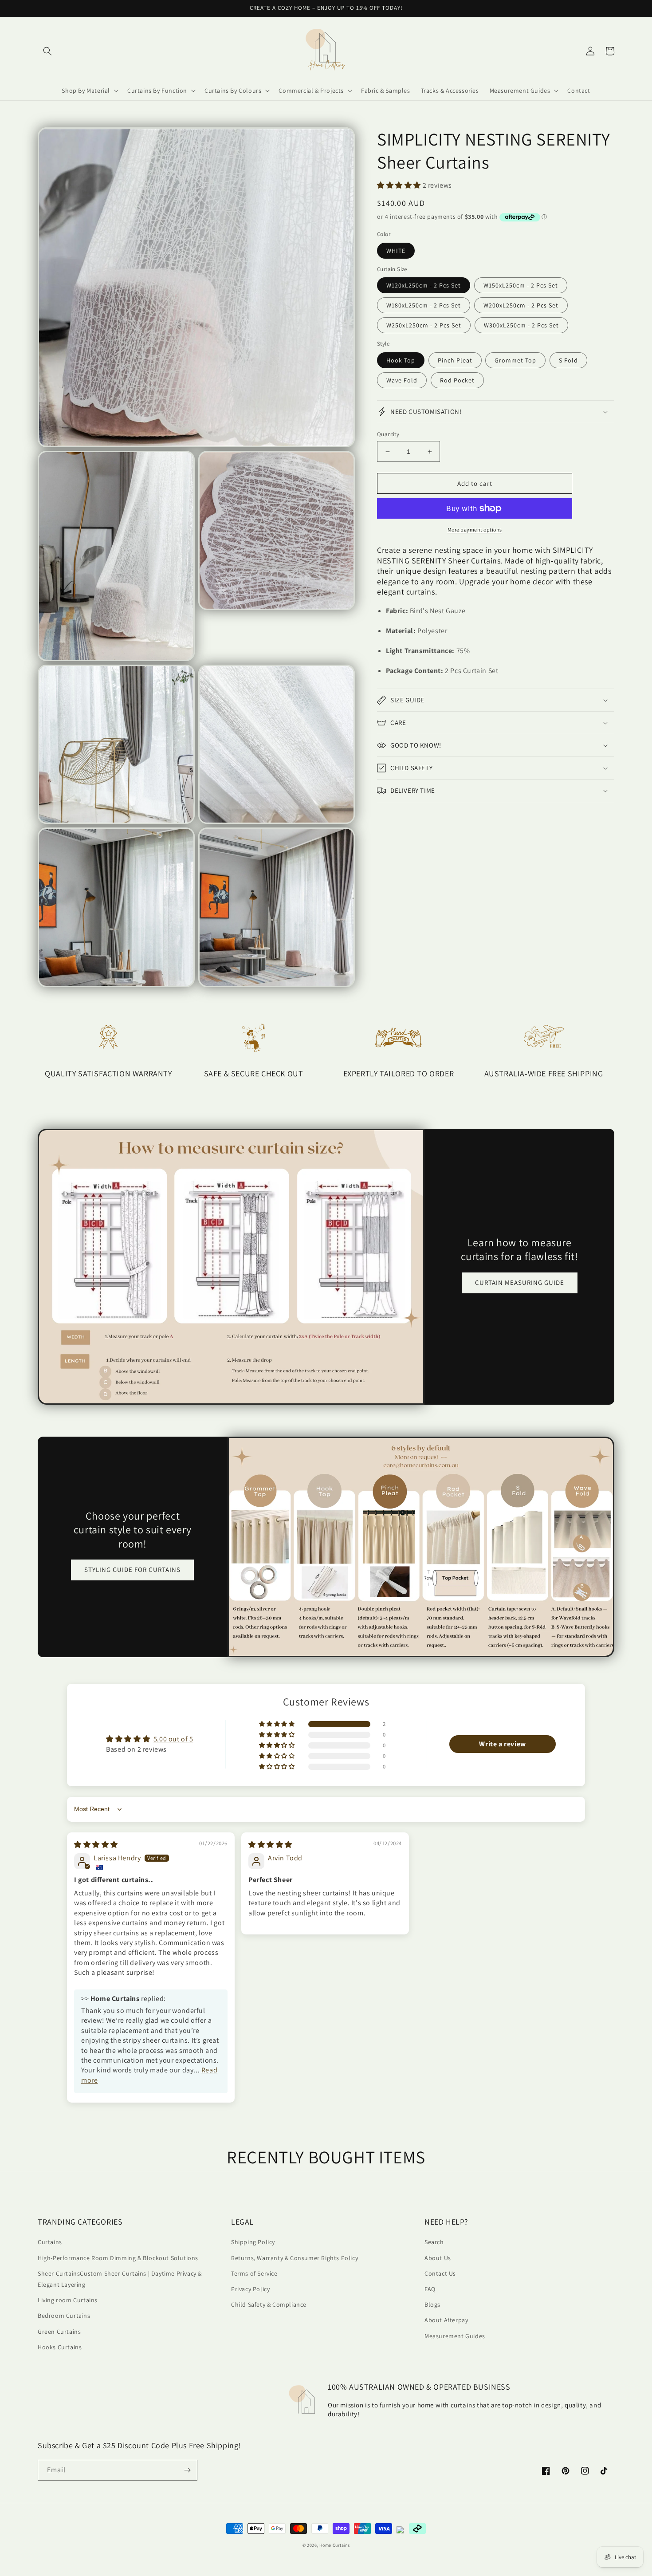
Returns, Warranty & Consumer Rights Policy (295, 2258)
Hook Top (401, 360)
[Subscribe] (187, 2470)
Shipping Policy (253, 2242)
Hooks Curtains (60, 2347)
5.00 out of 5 (173, 1739)
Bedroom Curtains (64, 2316)
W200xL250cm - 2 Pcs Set (521, 305)
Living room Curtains (68, 2300)
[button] (47, 51)
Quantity (388, 434)
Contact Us (440, 2273)
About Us (438, 2258)
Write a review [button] (502, 1744)
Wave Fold (402, 380)
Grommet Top (515, 360)
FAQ (430, 2289)
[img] (96, 1845)
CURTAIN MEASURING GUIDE (520, 1282)
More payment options (475, 530)
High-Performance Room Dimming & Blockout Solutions (118, 2258)
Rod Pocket (457, 380)
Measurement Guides (455, 2336)
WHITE (396, 251)
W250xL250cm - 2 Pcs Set (424, 325)
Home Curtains (334, 2545)
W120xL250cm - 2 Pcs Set (424, 285)
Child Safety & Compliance (269, 2304)
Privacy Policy (250, 2289)
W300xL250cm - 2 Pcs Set (521, 325)
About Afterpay (446, 2320)
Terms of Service (254, 2273)
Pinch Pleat (455, 360)
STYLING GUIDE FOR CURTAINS (132, 1570)
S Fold (568, 360)
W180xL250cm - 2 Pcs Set (424, 305)
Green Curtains (59, 2332)
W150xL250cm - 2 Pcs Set (521, 285)
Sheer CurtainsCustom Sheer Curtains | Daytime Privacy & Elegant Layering (120, 2279)
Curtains (50, 2242)
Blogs (432, 2304)
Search (434, 2242)
